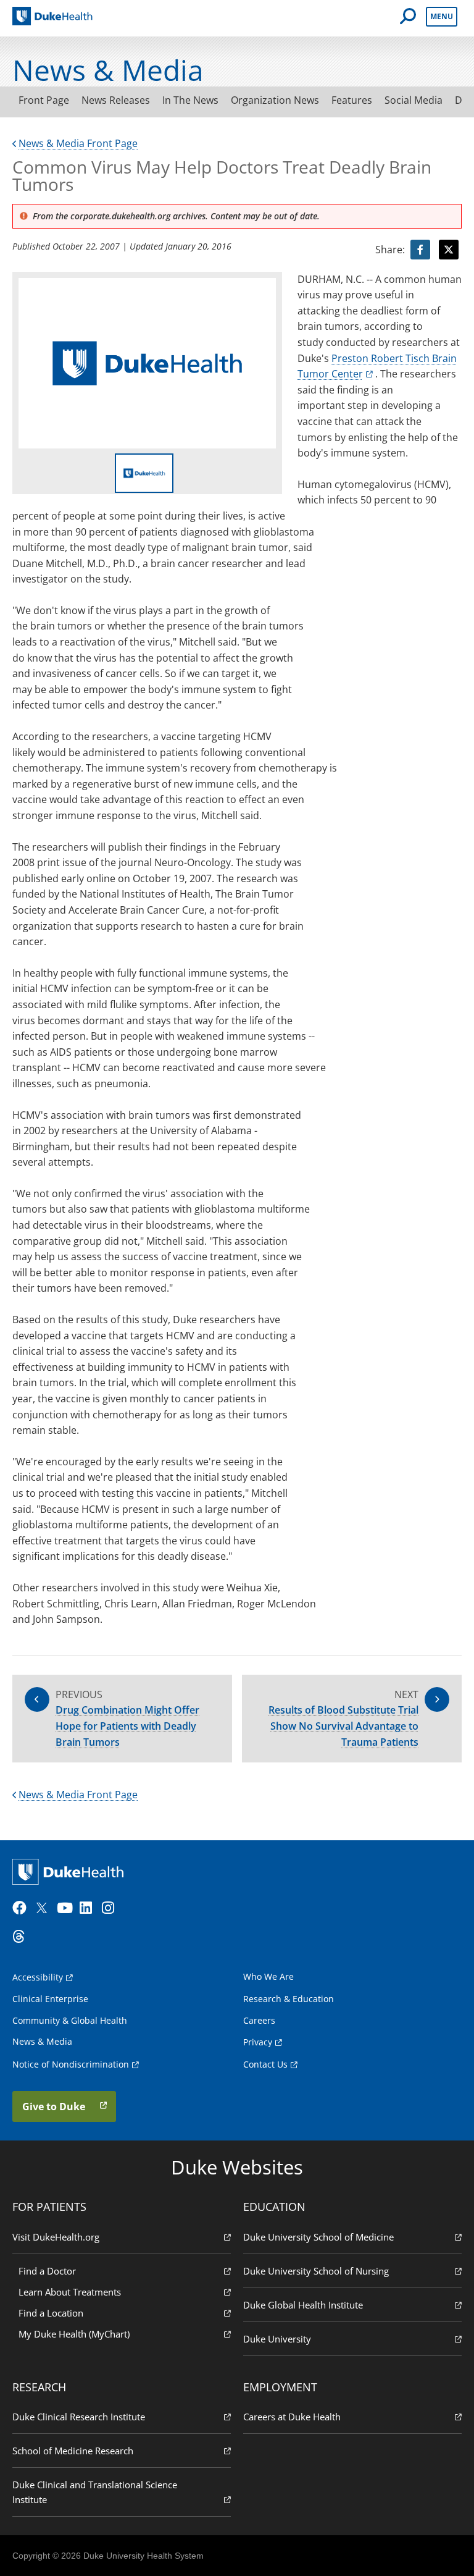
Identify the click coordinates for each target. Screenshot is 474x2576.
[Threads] (22, 1937)
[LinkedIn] (89, 1908)
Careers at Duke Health (292, 2417)
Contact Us (265, 2064)
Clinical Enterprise (50, 1999)
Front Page (44, 100)
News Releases (116, 100)
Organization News (275, 100)
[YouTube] (67, 1908)
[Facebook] (22, 1908)
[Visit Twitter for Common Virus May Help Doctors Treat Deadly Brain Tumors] (449, 250)
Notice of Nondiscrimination (71, 2064)
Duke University (277, 2339)
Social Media (414, 100)
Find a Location (51, 2313)
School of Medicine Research (73, 2451)
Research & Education (289, 1999)
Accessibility (38, 1977)
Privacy (258, 2042)
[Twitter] (44, 1908)
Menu (442, 16)
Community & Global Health (70, 2020)
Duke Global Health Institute (303, 2305)
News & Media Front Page (78, 143)
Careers (259, 2020)
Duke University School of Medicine (318, 2237)
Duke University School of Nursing (316, 2271)
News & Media (42, 2041)
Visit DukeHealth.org (56, 2237)
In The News (190, 100)
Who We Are (268, 1976)
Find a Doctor (47, 2271)
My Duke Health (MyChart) (74, 2334)
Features (352, 100)
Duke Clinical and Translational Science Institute (95, 2492)
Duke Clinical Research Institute (79, 2417)
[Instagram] (112, 1908)
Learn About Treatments (70, 2292)
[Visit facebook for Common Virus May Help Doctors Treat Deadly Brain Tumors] (420, 250)
